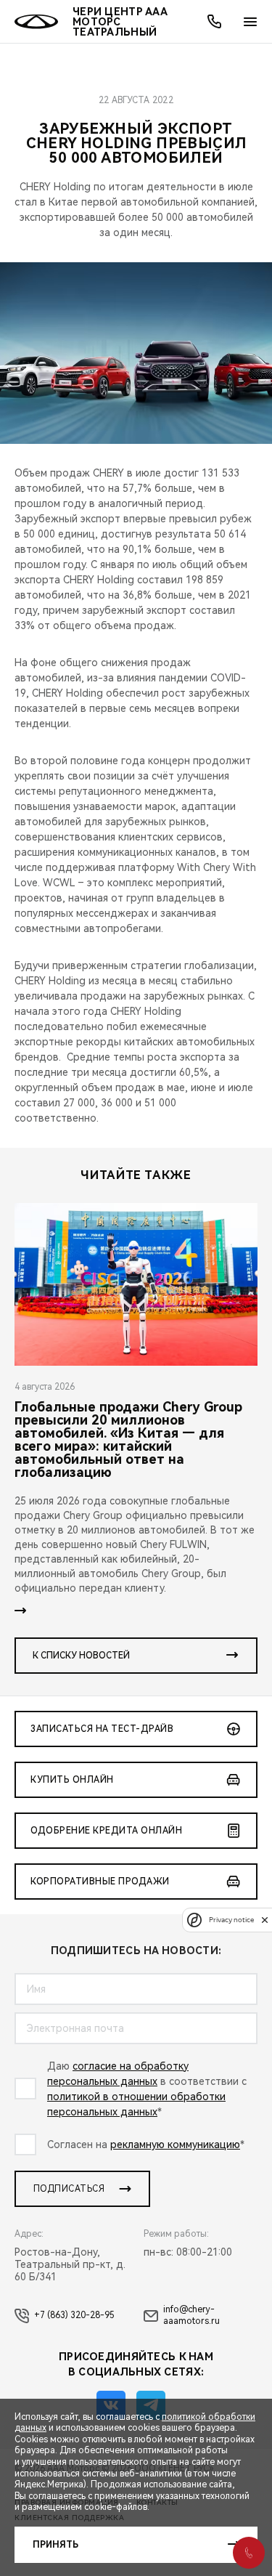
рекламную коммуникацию (175, 2144)
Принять (55, 2545)
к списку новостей (81, 1656)
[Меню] (250, 22)
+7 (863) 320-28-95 (74, 2315)
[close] (265, 1920)
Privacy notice (231, 1920)
